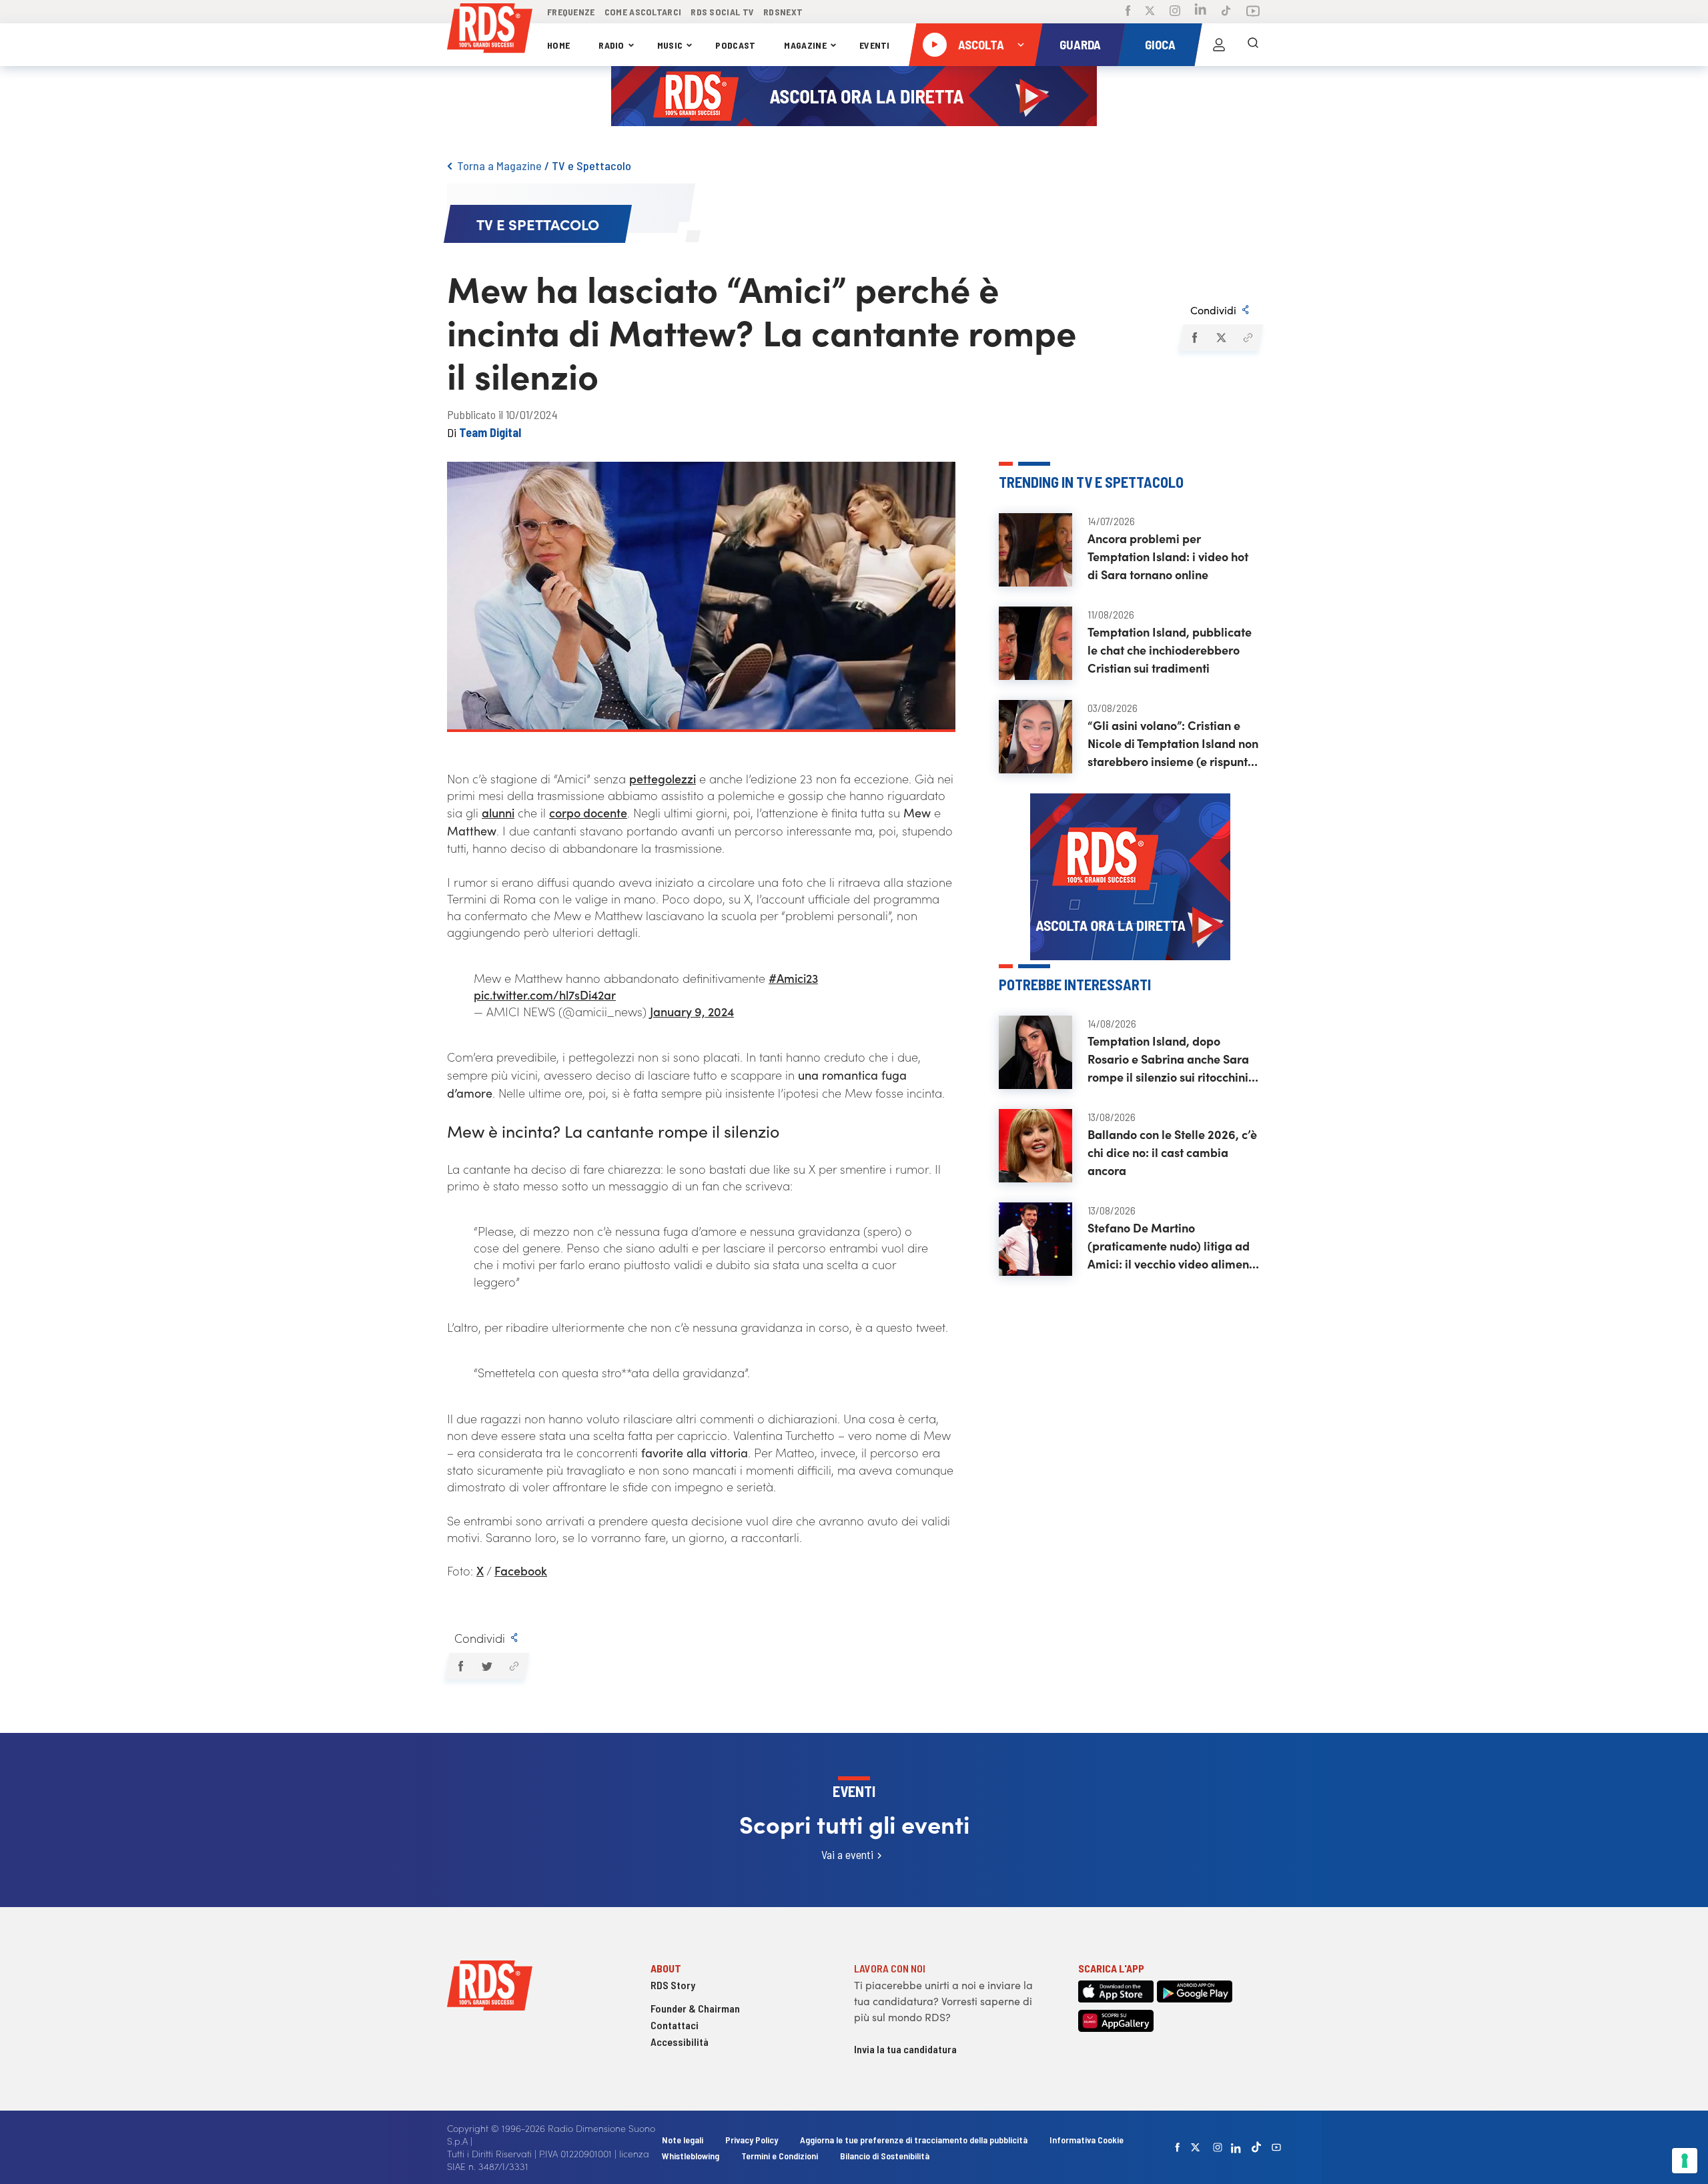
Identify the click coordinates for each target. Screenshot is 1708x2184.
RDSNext (783, 12)
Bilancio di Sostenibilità (885, 2156)
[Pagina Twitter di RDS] (1150, 12)
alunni (498, 812)
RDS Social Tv (722, 12)
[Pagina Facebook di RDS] (1128, 12)
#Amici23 (793, 978)
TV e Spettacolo (591, 165)
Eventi (875, 45)
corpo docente (588, 812)
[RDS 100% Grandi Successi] (490, 30)
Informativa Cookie (1087, 2140)
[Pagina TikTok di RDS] (1226, 12)
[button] (1194, 338)
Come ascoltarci (643, 12)
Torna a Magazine (499, 165)
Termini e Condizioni (781, 2156)
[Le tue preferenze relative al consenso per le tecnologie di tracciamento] (1685, 2161)
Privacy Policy (752, 2140)
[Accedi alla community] (1219, 45)
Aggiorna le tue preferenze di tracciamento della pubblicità (914, 2140)
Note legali (684, 2140)
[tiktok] (1256, 2147)
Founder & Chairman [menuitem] (695, 2008)
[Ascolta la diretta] (935, 45)
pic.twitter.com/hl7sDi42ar (545, 995)
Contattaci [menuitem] (675, 2025)
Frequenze (571, 12)
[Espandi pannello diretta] (1021, 45)
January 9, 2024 (692, 1011)
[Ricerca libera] (1253, 45)
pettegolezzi (663, 778)
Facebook (521, 1570)
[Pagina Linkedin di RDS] (1201, 12)
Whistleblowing (691, 2156)
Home (558, 45)
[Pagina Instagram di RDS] (1175, 12)
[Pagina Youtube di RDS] (1253, 12)
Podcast (735, 45)
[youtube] (1276, 2147)
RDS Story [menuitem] (673, 1985)
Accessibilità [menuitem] (680, 2042)
